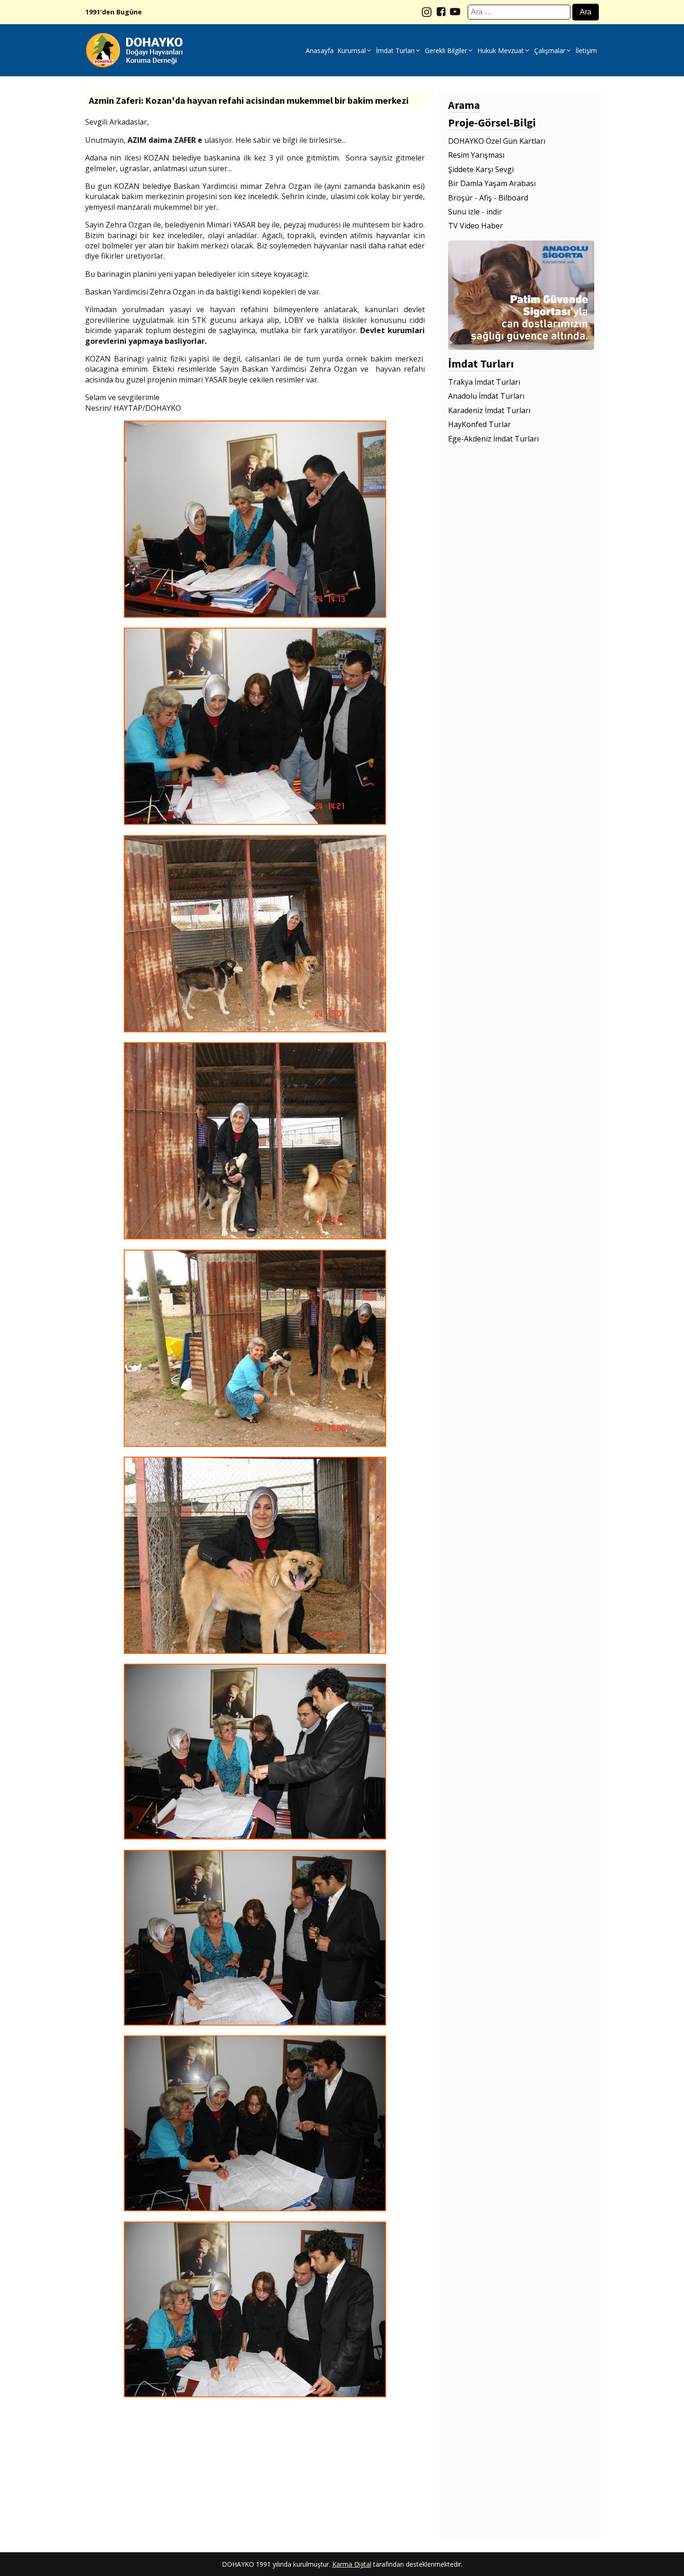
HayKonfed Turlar (479, 424)
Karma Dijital (352, 2564)
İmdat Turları (395, 50)
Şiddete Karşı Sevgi (481, 169)
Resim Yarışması (476, 155)
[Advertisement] (255, 2472)
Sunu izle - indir (475, 212)
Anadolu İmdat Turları (486, 396)
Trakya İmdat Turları (484, 382)
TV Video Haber (476, 226)
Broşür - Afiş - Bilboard (488, 198)
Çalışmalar (550, 50)
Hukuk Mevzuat (501, 50)
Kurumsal (352, 50)
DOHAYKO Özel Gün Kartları (497, 141)
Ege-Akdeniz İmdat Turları (493, 439)
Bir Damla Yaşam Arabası (492, 183)
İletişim (586, 50)
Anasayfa (320, 50)
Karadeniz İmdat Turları (489, 410)
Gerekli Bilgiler (446, 50)
